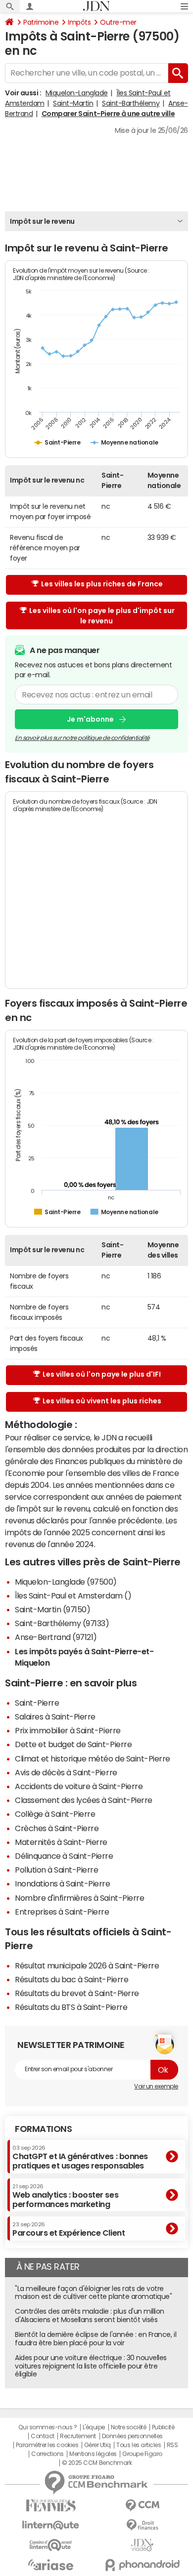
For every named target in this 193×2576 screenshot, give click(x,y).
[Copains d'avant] (51, 2545)
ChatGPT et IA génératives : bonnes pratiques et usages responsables (80, 2157)
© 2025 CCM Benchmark (97, 2463)
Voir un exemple (156, 2086)
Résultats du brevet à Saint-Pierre (77, 1993)
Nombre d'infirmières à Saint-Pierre (79, 1898)
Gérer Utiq (97, 2445)
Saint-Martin (73, 103)
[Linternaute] (51, 2525)
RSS (172, 2445)
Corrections (48, 2454)
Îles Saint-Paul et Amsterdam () (73, 1595)
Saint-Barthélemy (131, 103)
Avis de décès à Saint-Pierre (66, 1772)
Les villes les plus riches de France (102, 584)
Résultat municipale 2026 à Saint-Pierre (87, 1965)
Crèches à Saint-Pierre (57, 1828)
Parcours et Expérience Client (69, 2229)
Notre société (129, 2427)
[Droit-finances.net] (142, 2525)
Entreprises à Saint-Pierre (62, 1912)
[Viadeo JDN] (142, 2545)
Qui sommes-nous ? (48, 2427)
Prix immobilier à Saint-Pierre (68, 1730)
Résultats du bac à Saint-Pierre (72, 1979)
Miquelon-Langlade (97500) (66, 1582)
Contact (43, 2436)
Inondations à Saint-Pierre (63, 1883)
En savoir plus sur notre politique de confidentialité (82, 738)
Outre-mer (118, 22)
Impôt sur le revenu (42, 221)
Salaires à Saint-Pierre (55, 1717)
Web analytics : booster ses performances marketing (65, 2196)
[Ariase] (51, 2565)
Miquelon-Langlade (77, 93)
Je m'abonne (90, 719)
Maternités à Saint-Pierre (61, 1842)
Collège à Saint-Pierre (55, 1814)
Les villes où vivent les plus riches (102, 1401)
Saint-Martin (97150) (52, 1609)
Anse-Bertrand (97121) (56, 1637)
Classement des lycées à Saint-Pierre (84, 1800)
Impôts (79, 22)
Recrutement (78, 2436)
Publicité (163, 2427)
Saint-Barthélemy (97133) (62, 1623)
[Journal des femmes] (51, 2506)
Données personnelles (132, 2436)
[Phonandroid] (142, 2565)
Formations (43, 2129)
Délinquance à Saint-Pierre (64, 1856)
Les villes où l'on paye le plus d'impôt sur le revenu (102, 616)
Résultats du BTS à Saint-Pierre (71, 2007)
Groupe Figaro (142, 2454)
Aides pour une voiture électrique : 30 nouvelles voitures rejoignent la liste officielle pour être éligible (91, 2366)
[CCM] (142, 2506)
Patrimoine (41, 22)
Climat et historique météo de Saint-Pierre (93, 1758)
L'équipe (94, 2427)
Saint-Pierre (37, 1703)
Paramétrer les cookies (47, 2445)
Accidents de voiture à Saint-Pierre (79, 1786)
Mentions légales (93, 2454)
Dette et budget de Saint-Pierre (73, 1744)
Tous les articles (139, 2445)
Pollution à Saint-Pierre (56, 1870)
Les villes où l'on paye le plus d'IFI (102, 1374)
